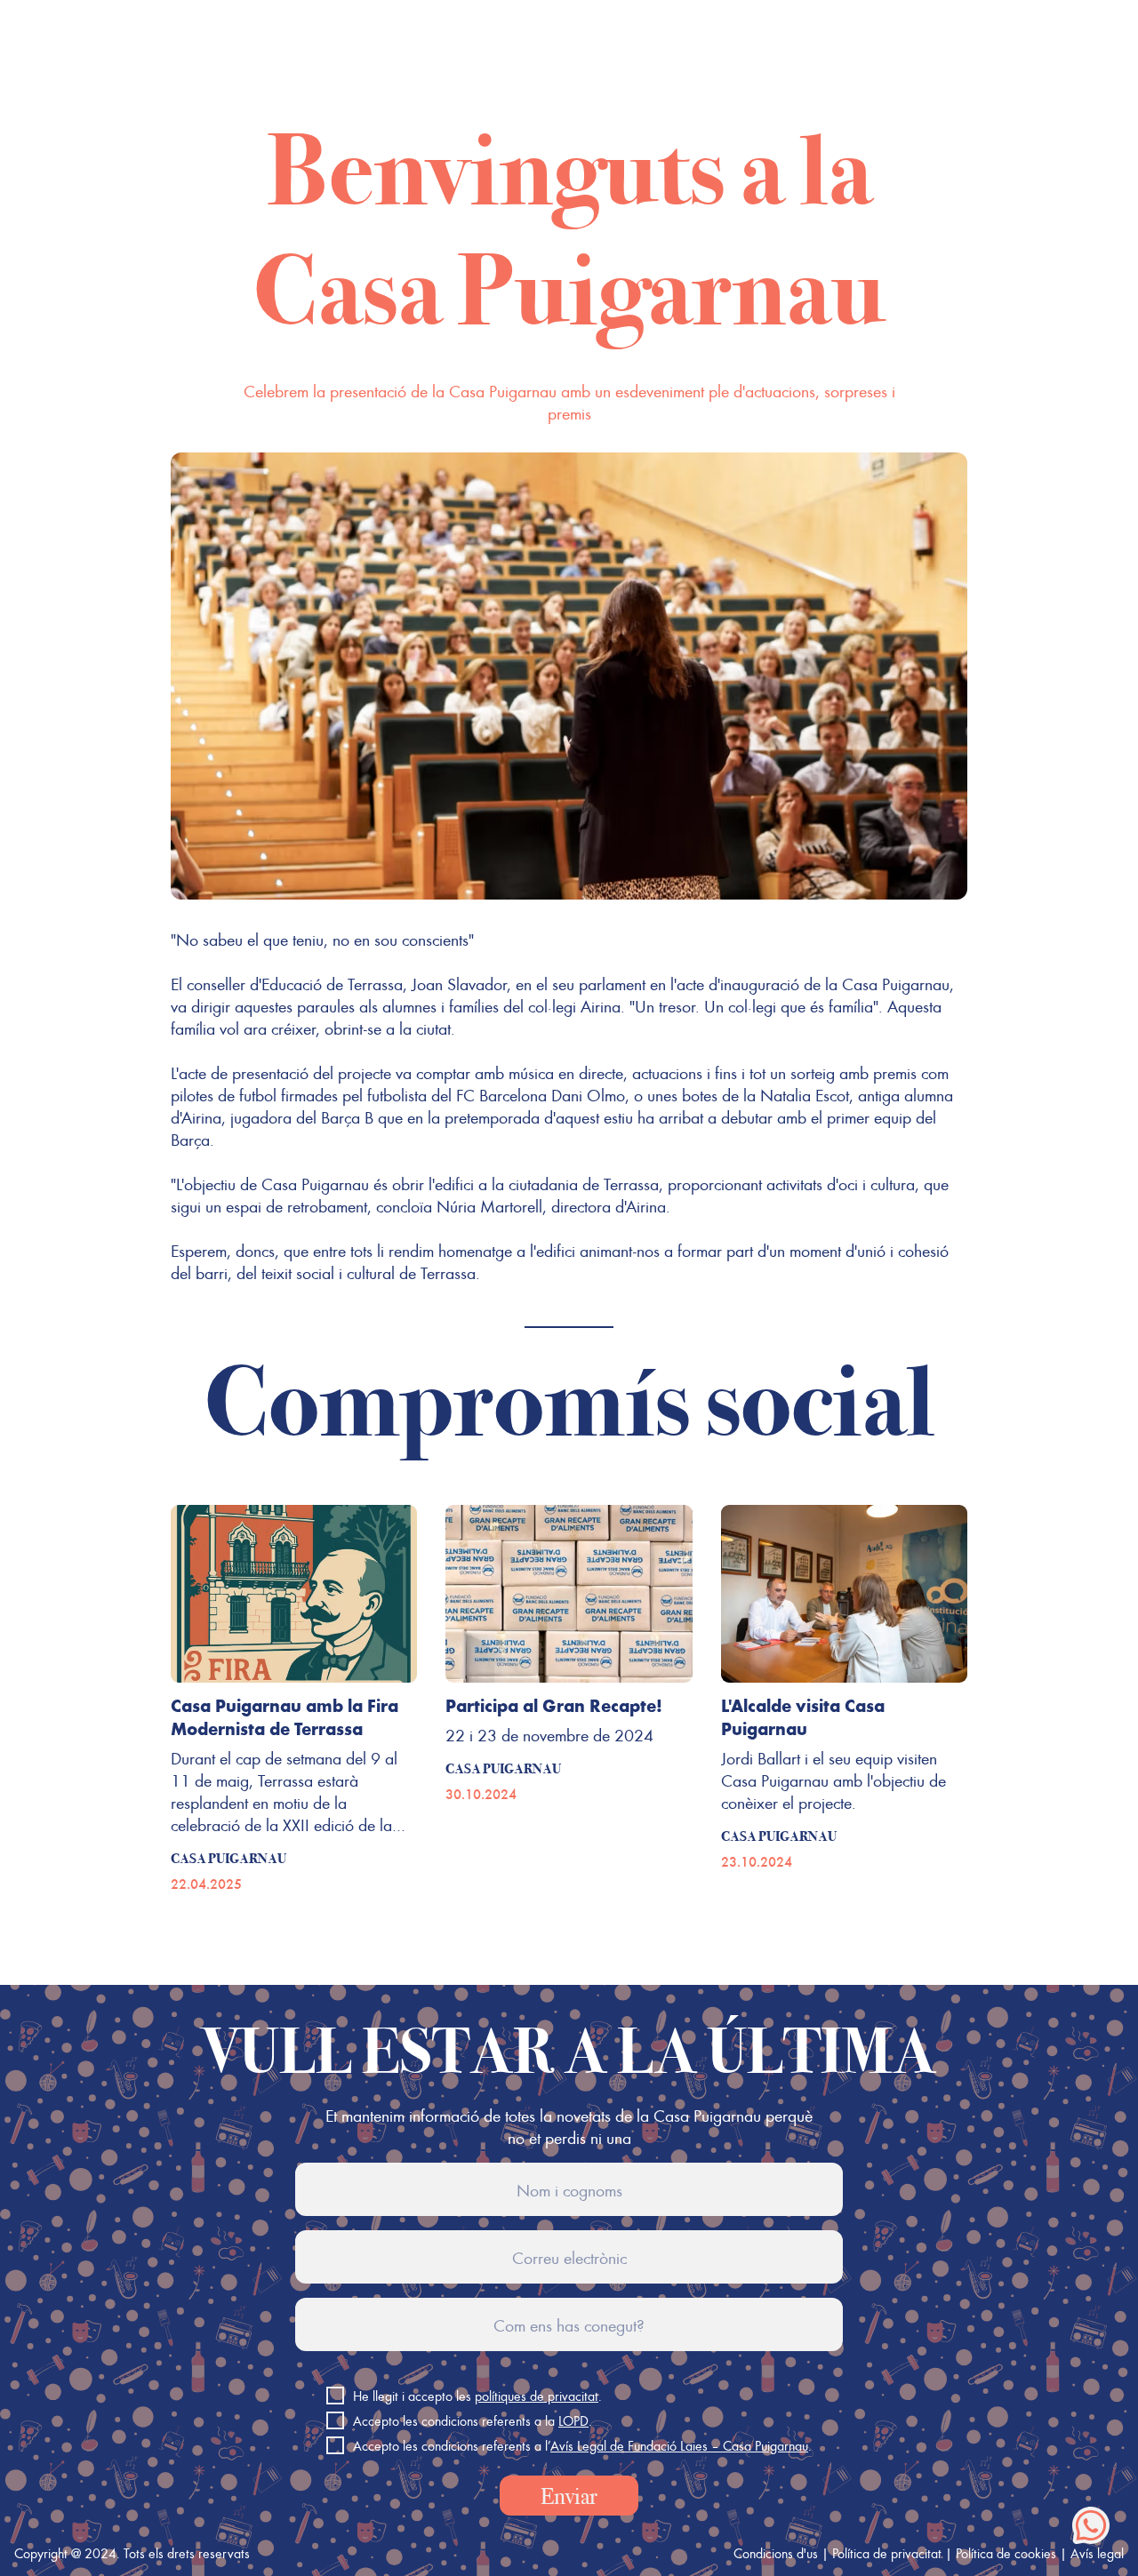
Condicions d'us (776, 2553)
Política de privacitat (887, 2553)
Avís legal (1097, 2553)
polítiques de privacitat (537, 2396)
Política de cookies (1006, 2553)
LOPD (573, 2420)
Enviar (569, 2496)
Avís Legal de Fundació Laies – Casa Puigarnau (679, 2445)
